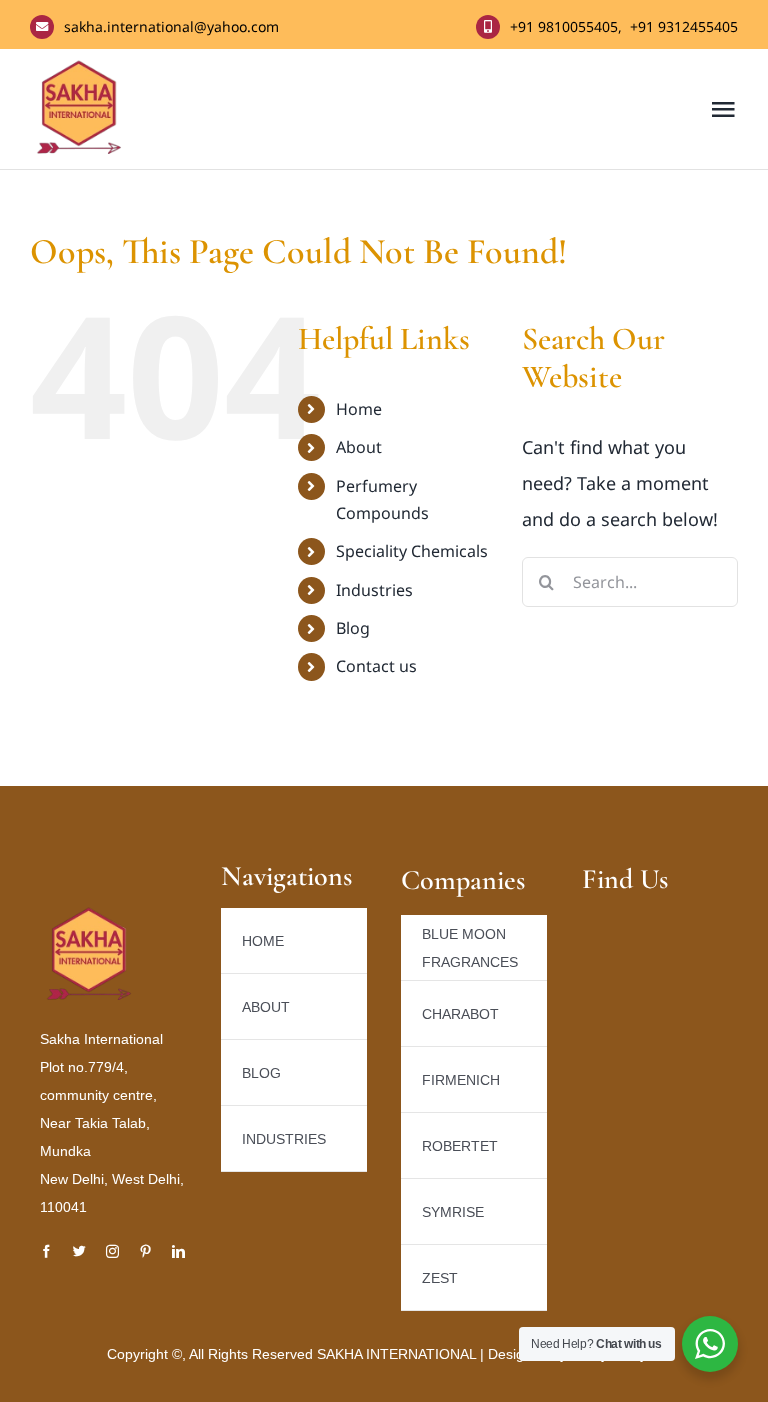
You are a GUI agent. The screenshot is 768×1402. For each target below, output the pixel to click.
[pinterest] (145, 1251)
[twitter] (79, 1251)
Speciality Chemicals (412, 551)
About (359, 447)
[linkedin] (178, 1251)
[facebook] (46, 1251)
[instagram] (112, 1251)
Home (359, 409)
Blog (353, 628)
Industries (374, 590)
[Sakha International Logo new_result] (90, 914)
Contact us (376, 666)
